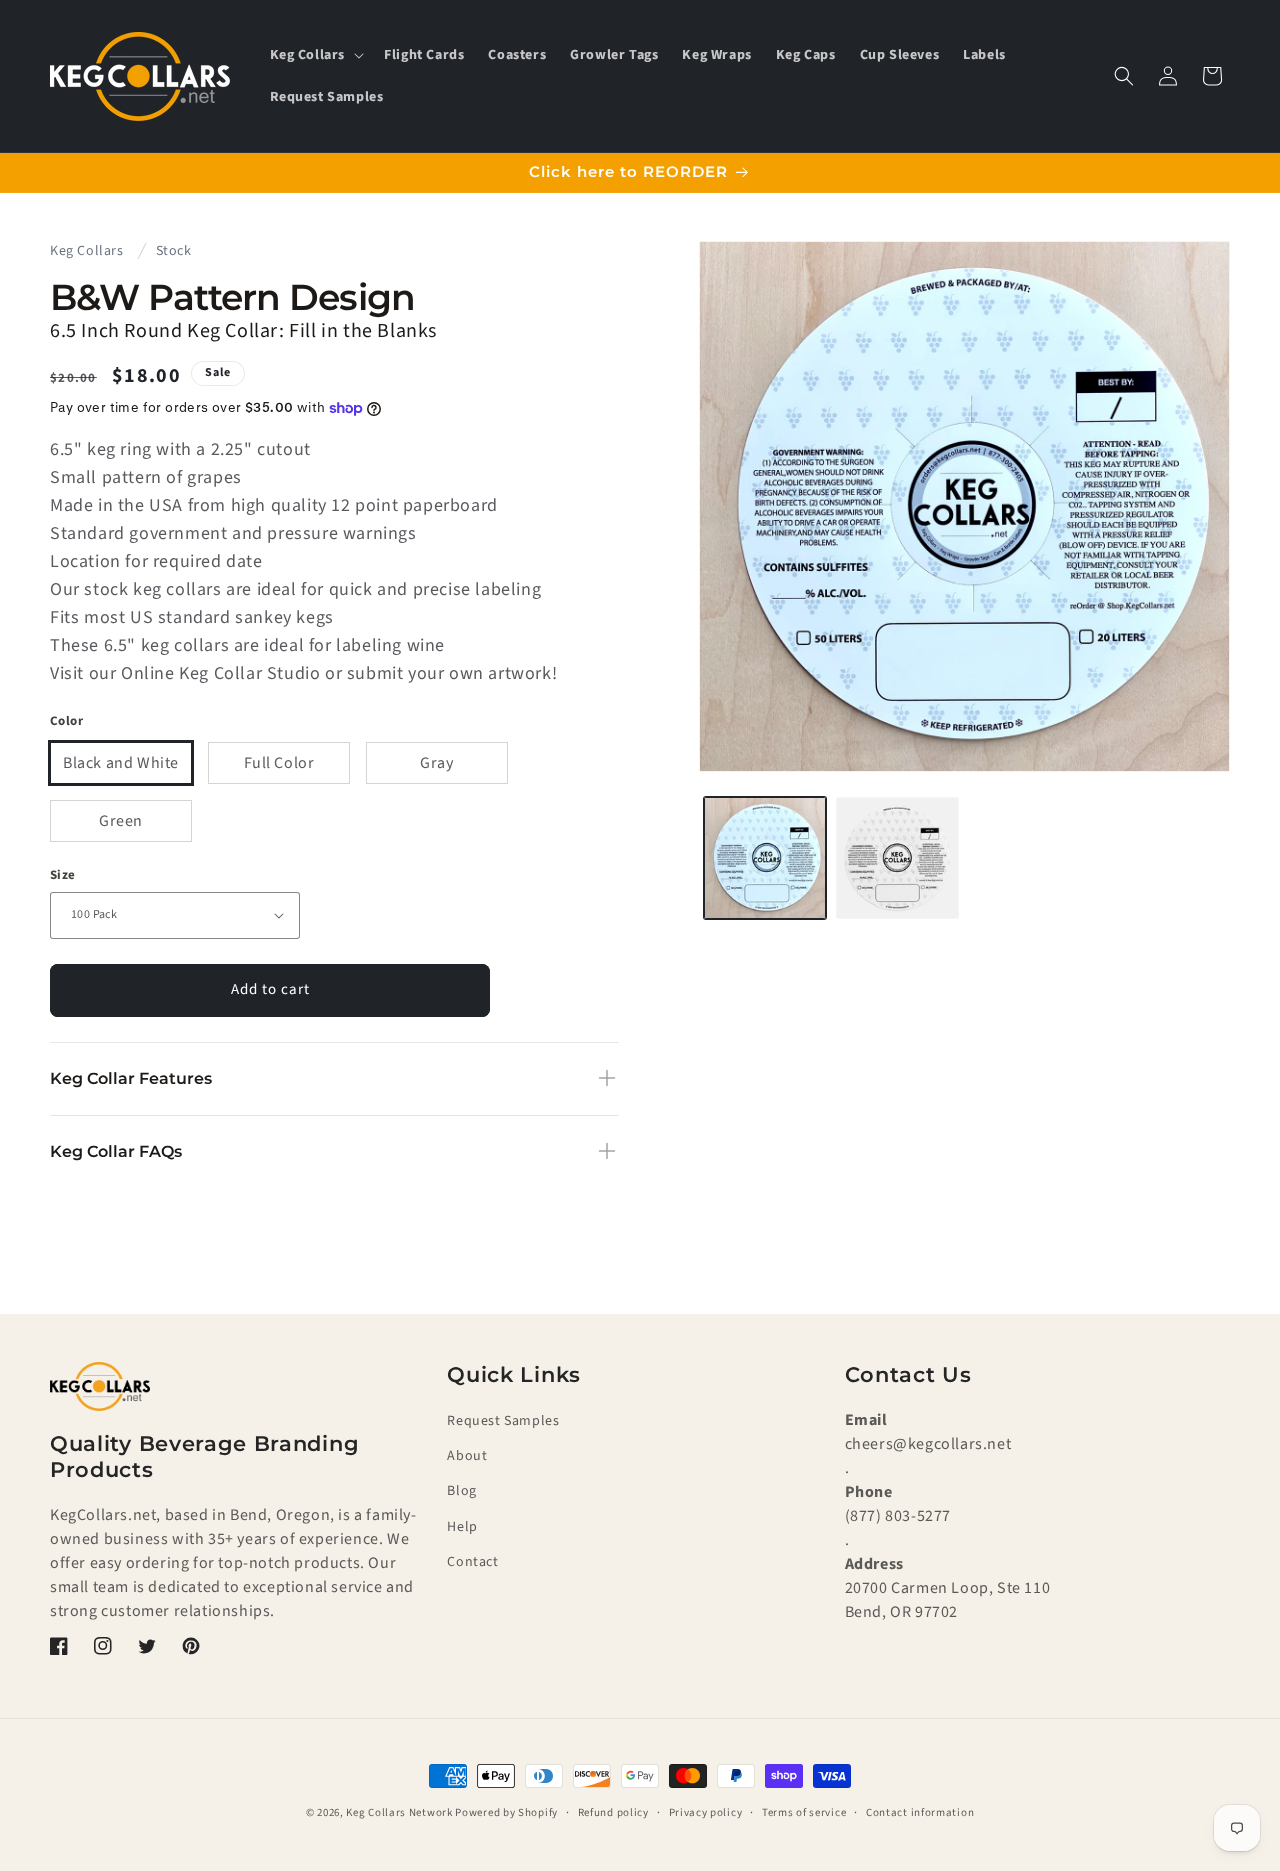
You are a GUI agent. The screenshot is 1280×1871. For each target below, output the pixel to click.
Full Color (279, 763)
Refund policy (613, 1811)
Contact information (920, 1811)
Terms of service (804, 1811)
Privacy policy (706, 1811)
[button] (315, 55)
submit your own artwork (449, 673)
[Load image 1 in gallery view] (765, 858)
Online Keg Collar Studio (220, 673)
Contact (472, 1562)
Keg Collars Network (399, 1812)
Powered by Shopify (506, 1812)
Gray (436, 763)
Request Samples (503, 1421)
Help (462, 1527)
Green (121, 821)
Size (63, 875)
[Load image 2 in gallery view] (897, 858)
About (467, 1457)
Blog (461, 1492)
